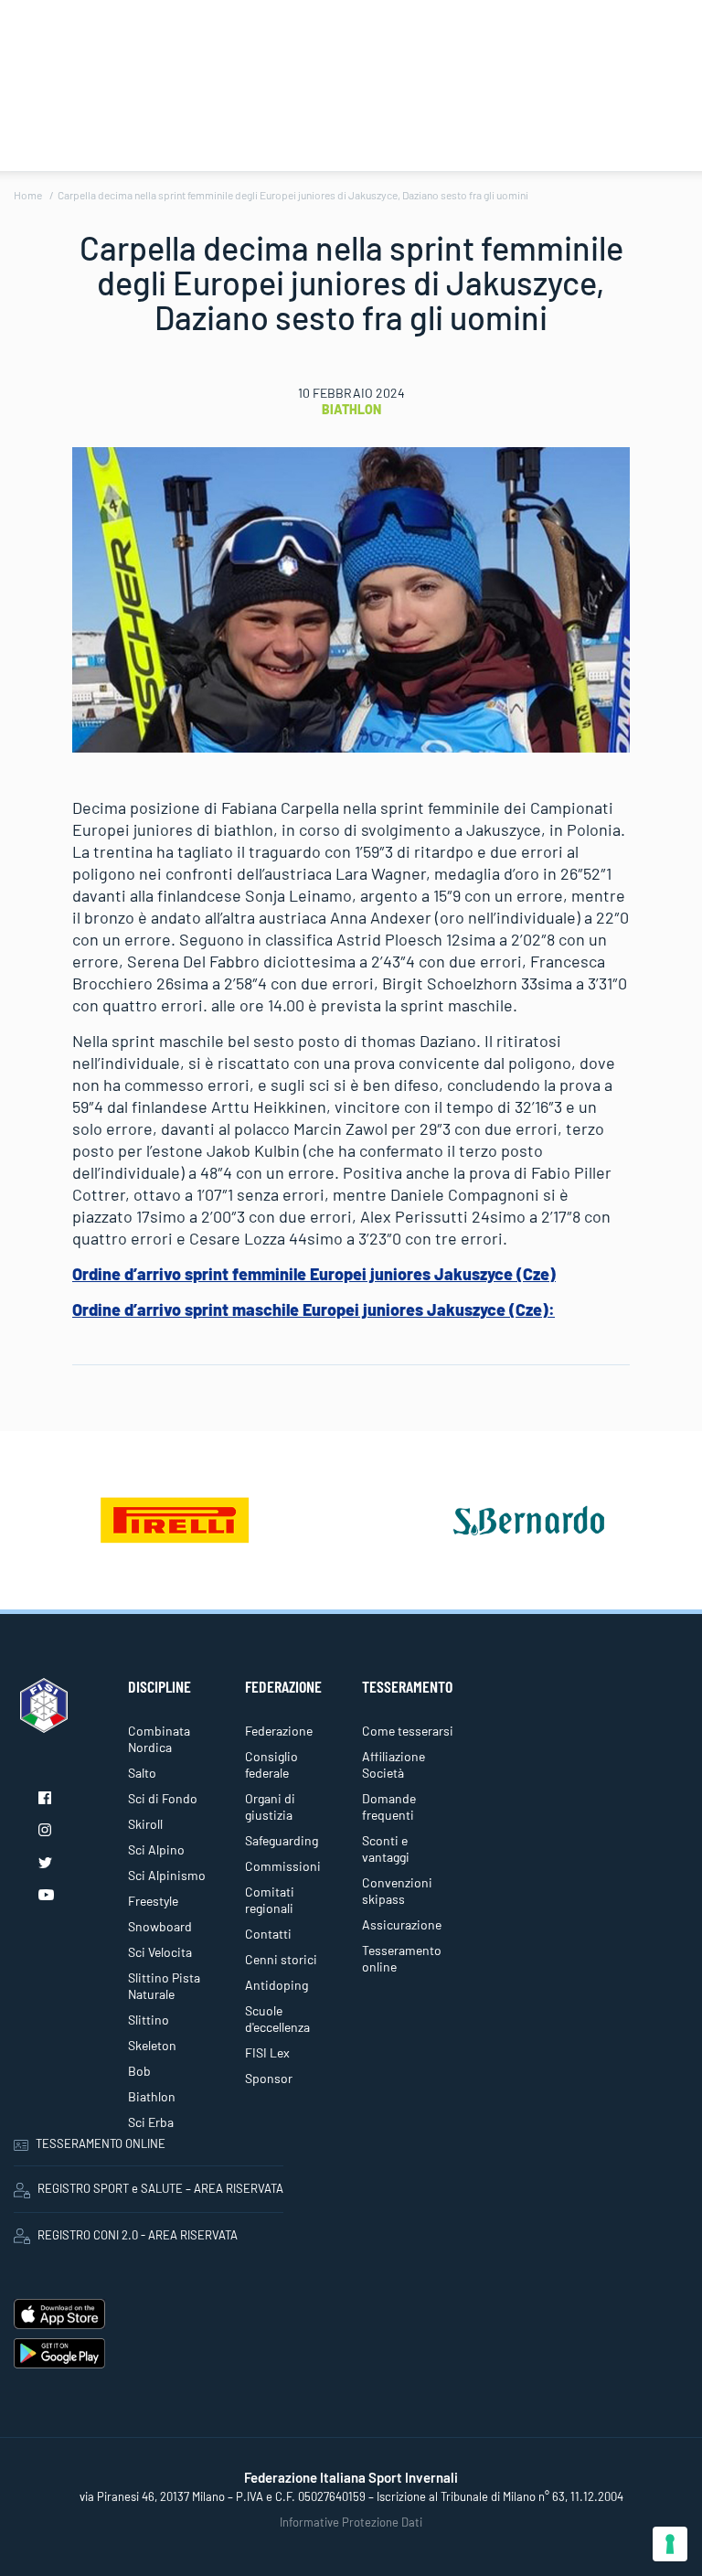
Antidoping (277, 1985)
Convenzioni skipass (397, 1891)
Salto (142, 1773)
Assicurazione (402, 1924)
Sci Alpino (156, 1849)
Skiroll (145, 1824)
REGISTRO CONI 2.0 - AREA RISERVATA (138, 2235)
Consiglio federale (271, 1764)
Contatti (268, 1934)
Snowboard (160, 1926)
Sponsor (269, 2078)
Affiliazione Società (394, 1764)
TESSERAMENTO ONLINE (101, 2143)
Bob (139, 2071)
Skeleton (152, 2045)
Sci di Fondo (163, 1798)
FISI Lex (267, 2052)
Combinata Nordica (159, 1739)
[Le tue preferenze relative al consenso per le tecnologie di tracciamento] (670, 2544)
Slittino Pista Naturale (164, 1986)
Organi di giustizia (270, 1806)
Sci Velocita (160, 1952)
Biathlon (351, 409)
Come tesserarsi (408, 1731)
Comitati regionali (270, 1900)
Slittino (149, 2020)
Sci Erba (151, 2122)
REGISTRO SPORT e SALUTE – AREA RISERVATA (160, 2188)
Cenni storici (281, 1959)
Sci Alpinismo (167, 1875)
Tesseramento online (402, 1958)
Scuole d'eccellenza (277, 2019)
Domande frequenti (389, 1806)
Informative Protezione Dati (351, 2522)
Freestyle (153, 1901)
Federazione (279, 1731)
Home (28, 195)
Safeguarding (282, 1840)
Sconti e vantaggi (386, 1849)
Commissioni (283, 1866)
